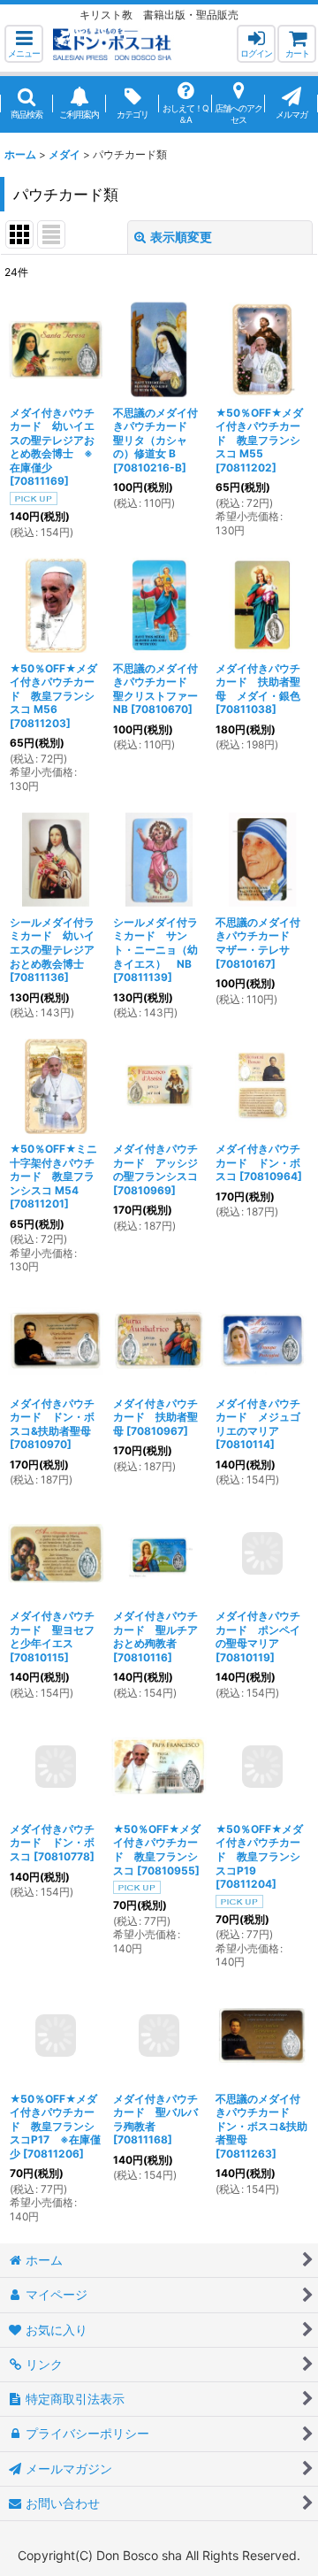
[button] (24, 44)
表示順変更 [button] (181, 237)
